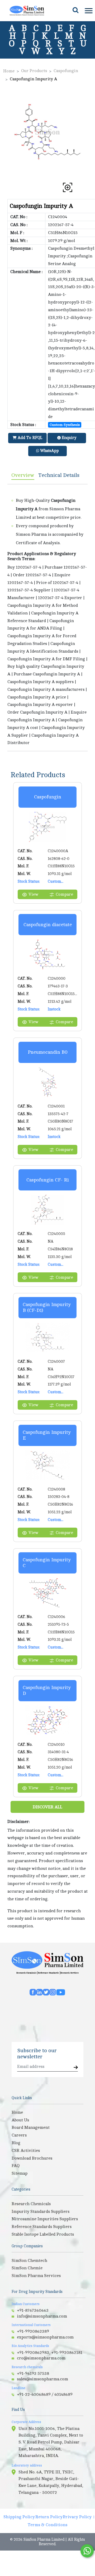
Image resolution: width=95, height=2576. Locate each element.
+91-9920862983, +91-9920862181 (50, 2353)
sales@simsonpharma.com (42, 2379)
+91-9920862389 (33, 2331)
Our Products (34, 71)
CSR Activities (26, 2151)
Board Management (31, 2127)
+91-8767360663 (33, 2310)
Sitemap (20, 2173)
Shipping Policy (19, 2517)
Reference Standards (48, 1973)
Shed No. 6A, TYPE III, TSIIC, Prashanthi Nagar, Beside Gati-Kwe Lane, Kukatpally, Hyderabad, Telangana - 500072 (51, 2482)
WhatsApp (49, 451)
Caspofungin (66, 71)
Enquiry (68, 438)
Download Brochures (32, 2158)
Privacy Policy (77, 2517)
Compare (64, 894)
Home (9, 71)
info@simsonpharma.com (42, 2316)
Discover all (47, 1807)
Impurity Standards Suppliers (41, 2212)
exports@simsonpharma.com (45, 2337)
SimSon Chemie (27, 2268)
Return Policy (49, 2517)
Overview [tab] (23, 475)
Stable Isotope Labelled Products (43, 2234)
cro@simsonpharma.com (41, 2358)
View (33, 894)
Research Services (70, 1973)
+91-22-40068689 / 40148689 (45, 2394)
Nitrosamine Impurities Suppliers (45, 2219)
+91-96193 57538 (33, 2373)
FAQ (16, 2166)
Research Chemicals (26, 1973)
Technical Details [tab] (59, 475)
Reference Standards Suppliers (42, 2227)
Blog (16, 2143)
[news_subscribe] (76, 2068)
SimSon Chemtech (29, 2261)
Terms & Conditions (47, 2525)
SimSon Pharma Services (36, 2276)
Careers (19, 2135)
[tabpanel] (47, 618)
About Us (20, 2120)
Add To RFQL (29, 438)
